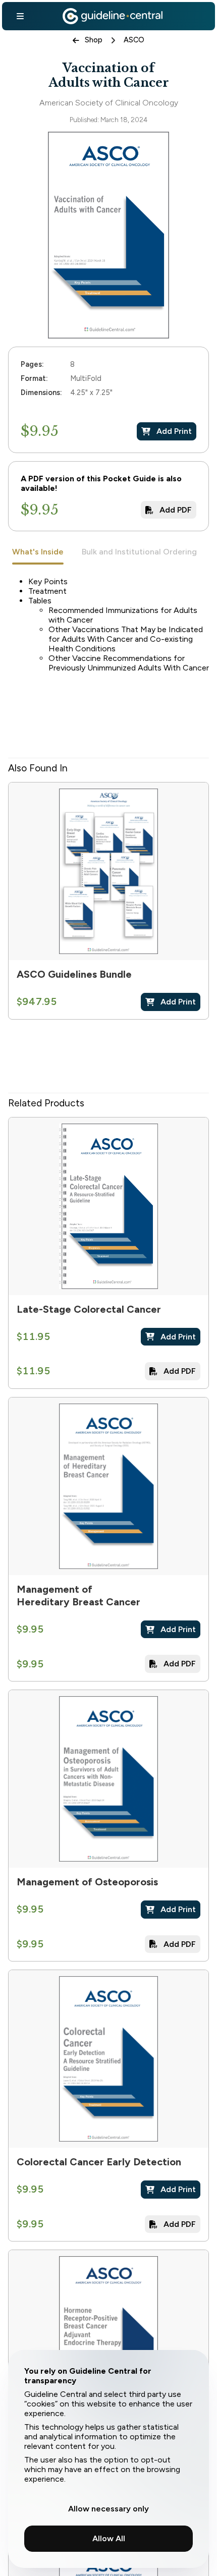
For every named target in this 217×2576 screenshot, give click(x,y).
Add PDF (176, 510)
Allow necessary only (108, 2509)
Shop (94, 40)
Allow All (109, 2538)
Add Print (174, 431)
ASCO (134, 40)
